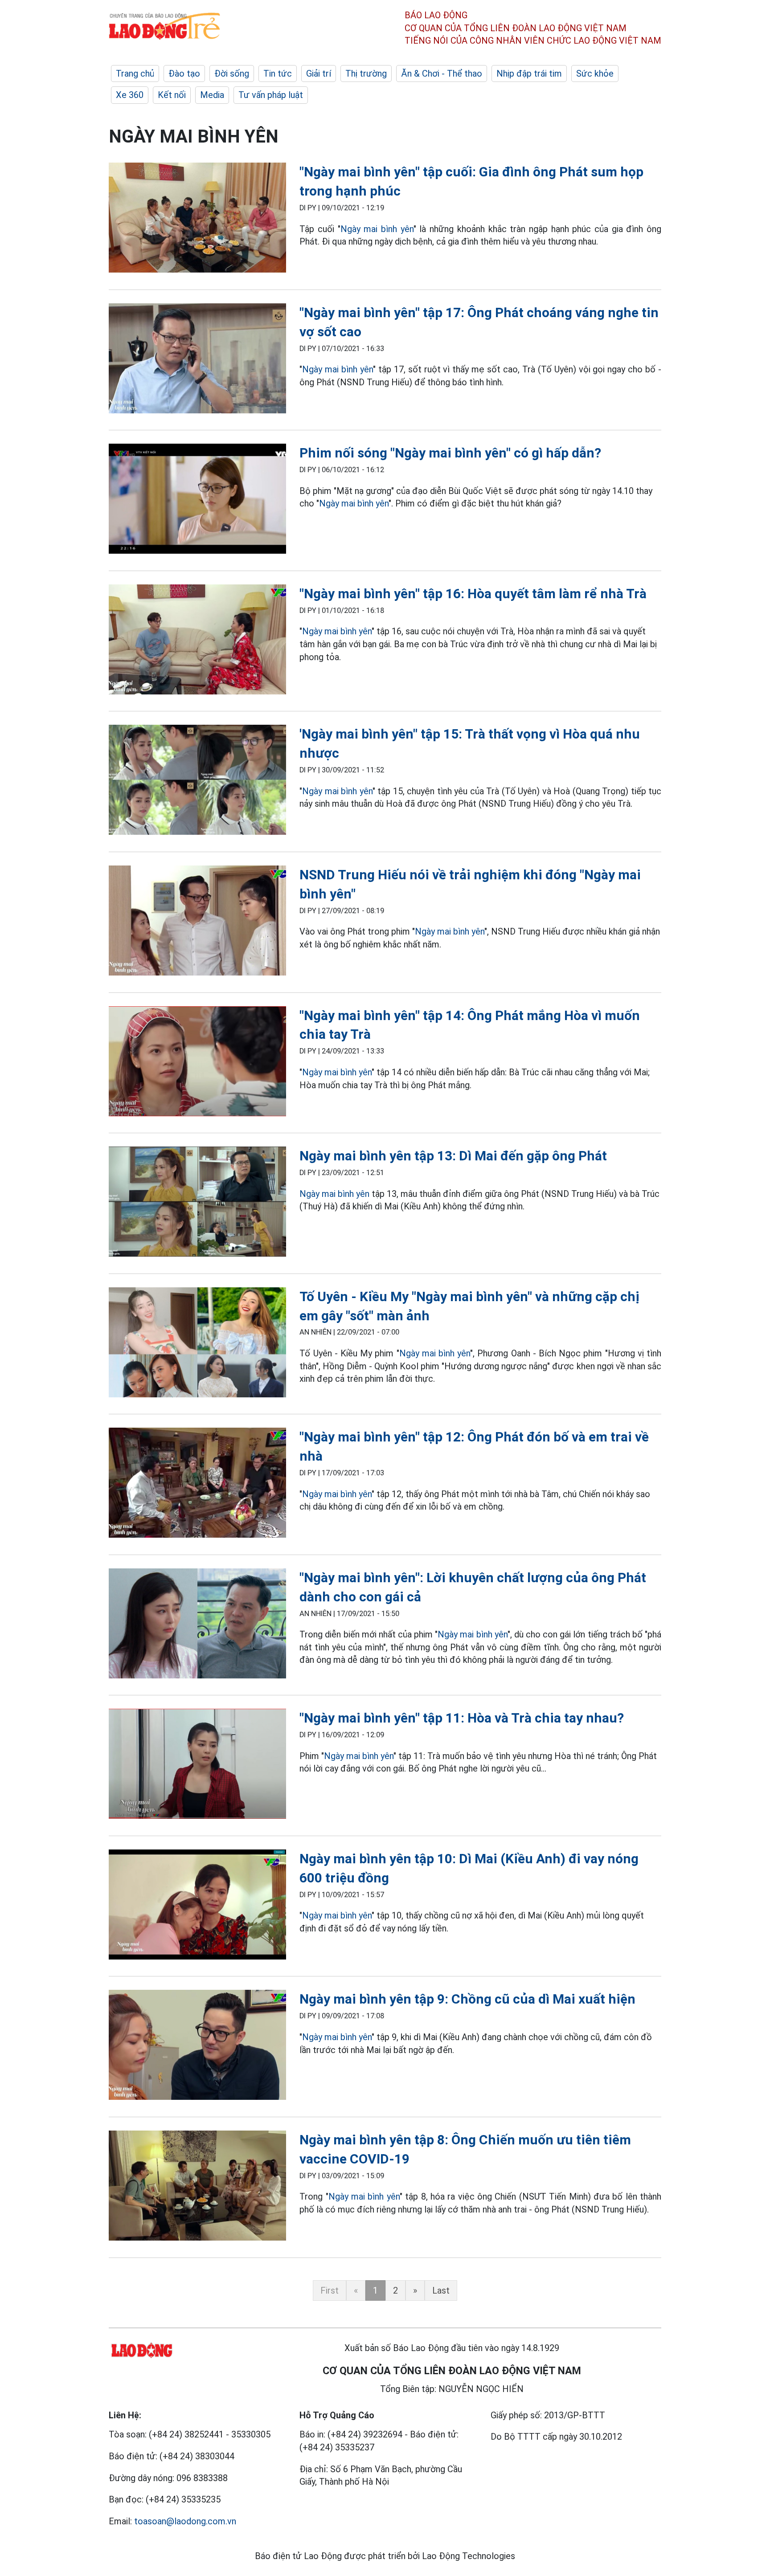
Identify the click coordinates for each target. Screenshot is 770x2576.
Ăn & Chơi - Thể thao (442, 73)
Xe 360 (130, 95)
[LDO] (197, 219)
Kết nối (172, 95)
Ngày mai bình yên (377, 229)
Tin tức (278, 73)
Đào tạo (184, 73)
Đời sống (232, 73)
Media (212, 95)
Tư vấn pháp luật (271, 95)
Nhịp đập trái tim (529, 73)
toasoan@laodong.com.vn (185, 2521)
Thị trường (366, 73)
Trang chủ (135, 73)
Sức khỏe (595, 73)
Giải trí (319, 73)
